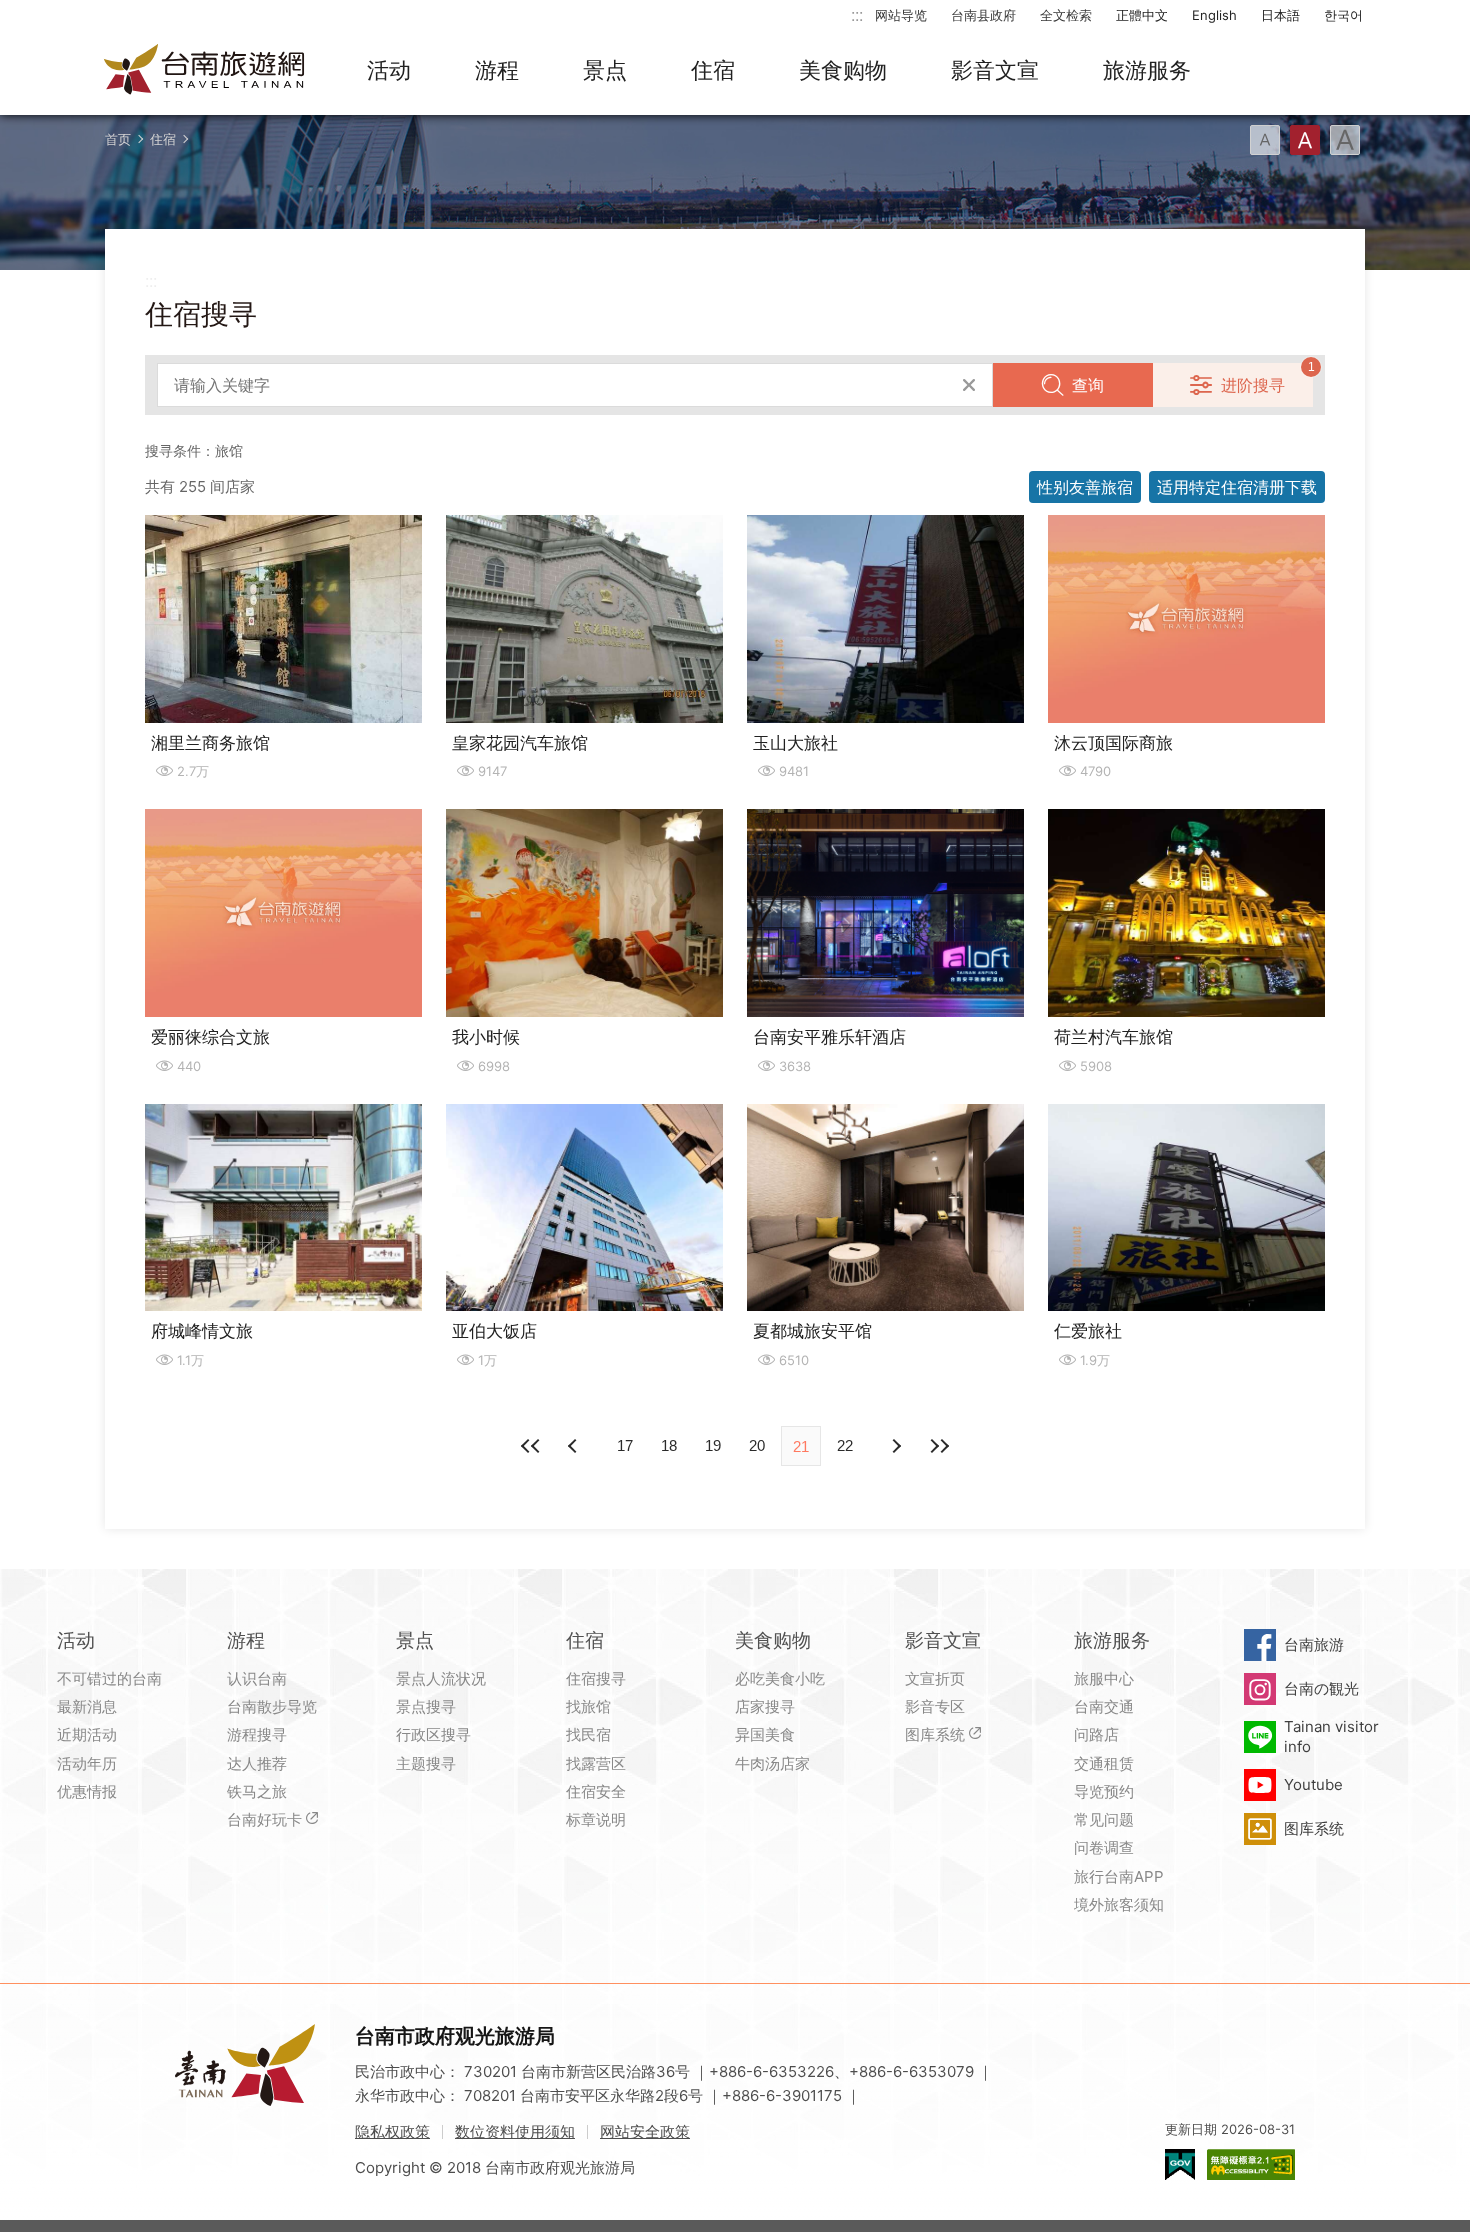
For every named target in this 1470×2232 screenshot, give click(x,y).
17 (625, 1445)
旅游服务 (1147, 70)
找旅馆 (588, 1706)
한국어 (1343, 15)
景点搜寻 (426, 1706)
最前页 (531, 1446)
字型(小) (1265, 140)
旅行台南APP (1119, 1876)
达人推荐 (257, 1763)
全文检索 (1066, 15)
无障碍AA (1251, 2164)
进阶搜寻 (1253, 385)
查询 (1088, 385)
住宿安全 (596, 1791)
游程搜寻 (257, 1734)
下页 (575, 1446)
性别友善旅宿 (1085, 487)
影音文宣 (995, 70)
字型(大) (1345, 140)
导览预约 (1104, 1791)
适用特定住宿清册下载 (1237, 487)
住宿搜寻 (596, 1678)
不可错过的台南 (109, 1678)
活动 (389, 70)
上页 (895, 1446)
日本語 (1280, 15)
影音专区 (935, 1706)
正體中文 (1142, 15)
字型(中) (1305, 140)
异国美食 (765, 1734)
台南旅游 (1314, 1644)
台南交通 (1104, 1706)
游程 (497, 70)
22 (845, 1445)
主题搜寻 (426, 1763)
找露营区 (596, 1763)
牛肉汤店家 (772, 1763)
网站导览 (901, 15)
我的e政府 (1180, 2164)
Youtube (1313, 1784)
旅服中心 (1104, 1678)
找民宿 (588, 1734)
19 (713, 1445)
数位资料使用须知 (515, 2131)
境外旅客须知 (1119, 1904)
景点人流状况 (441, 1678)
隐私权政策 (392, 2131)
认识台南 (257, 1678)
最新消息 (87, 1706)
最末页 (939, 1446)
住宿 (713, 70)
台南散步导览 (272, 1706)
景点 (605, 70)
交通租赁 (1104, 1763)
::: (857, 14)
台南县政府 (983, 15)
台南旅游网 (205, 71)
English (1214, 15)
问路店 (1096, 1734)
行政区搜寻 (433, 1734)
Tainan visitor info (1331, 1736)
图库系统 (935, 1734)
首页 (118, 139)
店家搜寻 (765, 1706)
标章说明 (596, 1819)
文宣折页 (935, 1678)
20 (757, 1445)
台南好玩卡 (264, 1819)
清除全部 (969, 385)
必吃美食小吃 (780, 1678)
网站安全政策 (645, 2131)
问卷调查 (1104, 1847)
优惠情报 (87, 1791)
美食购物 (843, 70)
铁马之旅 (257, 1791)
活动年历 (87, 1763)
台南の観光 (1321, 1688)
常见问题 (1104, 1819)
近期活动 (87, 1734)
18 (669, 1445)
